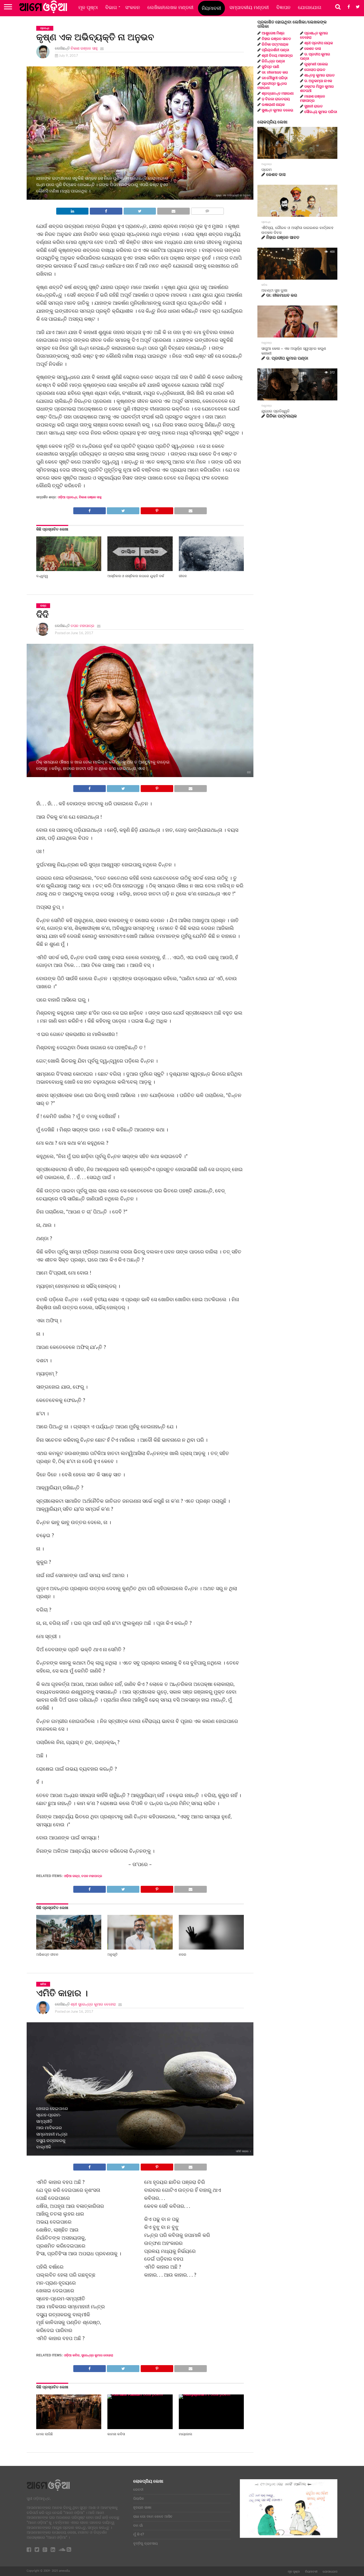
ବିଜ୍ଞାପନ (283, 7)
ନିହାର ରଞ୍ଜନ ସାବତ (276, 39)
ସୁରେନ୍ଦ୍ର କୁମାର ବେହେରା (97, 2355)
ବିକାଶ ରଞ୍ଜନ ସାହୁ (84, 48)
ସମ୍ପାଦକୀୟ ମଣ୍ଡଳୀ (249, 7)
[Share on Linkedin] (72, 210)
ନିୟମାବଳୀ (211, 8)
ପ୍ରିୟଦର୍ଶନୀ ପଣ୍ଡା (275, 50)
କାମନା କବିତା (116, 2434)
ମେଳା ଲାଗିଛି (45, 2434)
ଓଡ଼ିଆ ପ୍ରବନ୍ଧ (68, 497)
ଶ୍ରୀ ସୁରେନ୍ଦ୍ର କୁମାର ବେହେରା (93, 2004)
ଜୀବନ (183, 576)
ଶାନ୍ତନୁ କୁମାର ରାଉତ (319, 75)
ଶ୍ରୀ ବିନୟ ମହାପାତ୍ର (277, 56)
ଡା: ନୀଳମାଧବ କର (275, 73)
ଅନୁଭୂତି (112, 1954)
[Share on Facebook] (106, 210)
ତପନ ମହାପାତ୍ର (82, 626)
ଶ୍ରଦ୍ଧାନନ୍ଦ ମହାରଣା (278, 94)
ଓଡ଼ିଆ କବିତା (72, 2355)
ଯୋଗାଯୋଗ (310, 7)
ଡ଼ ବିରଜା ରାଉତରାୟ (276, 99)
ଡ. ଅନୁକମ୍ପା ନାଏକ (318, 81)
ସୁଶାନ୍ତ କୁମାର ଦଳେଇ (278, 110)
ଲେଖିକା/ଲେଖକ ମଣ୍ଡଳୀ (170, 7)
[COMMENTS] (207, 210)
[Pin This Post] (157, 509)
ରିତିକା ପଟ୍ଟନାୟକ (275, 45)
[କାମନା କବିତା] (140, 2394)
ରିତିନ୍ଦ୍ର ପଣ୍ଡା (273, 61)
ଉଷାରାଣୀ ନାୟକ (273, 105)
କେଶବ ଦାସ (313, 49)
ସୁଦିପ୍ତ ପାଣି (270, 67)
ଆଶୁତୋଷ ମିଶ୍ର (273, 33)
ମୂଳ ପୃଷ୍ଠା (88, 7)
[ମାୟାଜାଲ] (211, 2394)
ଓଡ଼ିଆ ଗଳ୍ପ (72, 1876)
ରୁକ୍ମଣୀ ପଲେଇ (316, 64)
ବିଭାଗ (111, 7)
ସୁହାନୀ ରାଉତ (314, 106)
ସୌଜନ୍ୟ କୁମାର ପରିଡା (321, 112)
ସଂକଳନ (133, 7)
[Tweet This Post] (140, 210)
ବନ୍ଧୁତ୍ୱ (42, 576)
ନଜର (183, 1954)
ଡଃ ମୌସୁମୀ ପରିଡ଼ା (275, 78)
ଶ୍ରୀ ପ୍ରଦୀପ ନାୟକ (319, 43)
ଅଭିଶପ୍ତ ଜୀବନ (47, 1954)
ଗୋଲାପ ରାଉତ (315, 70)
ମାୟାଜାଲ (185, 2434)
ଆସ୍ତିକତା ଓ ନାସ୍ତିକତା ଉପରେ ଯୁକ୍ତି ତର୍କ (136, 576)
